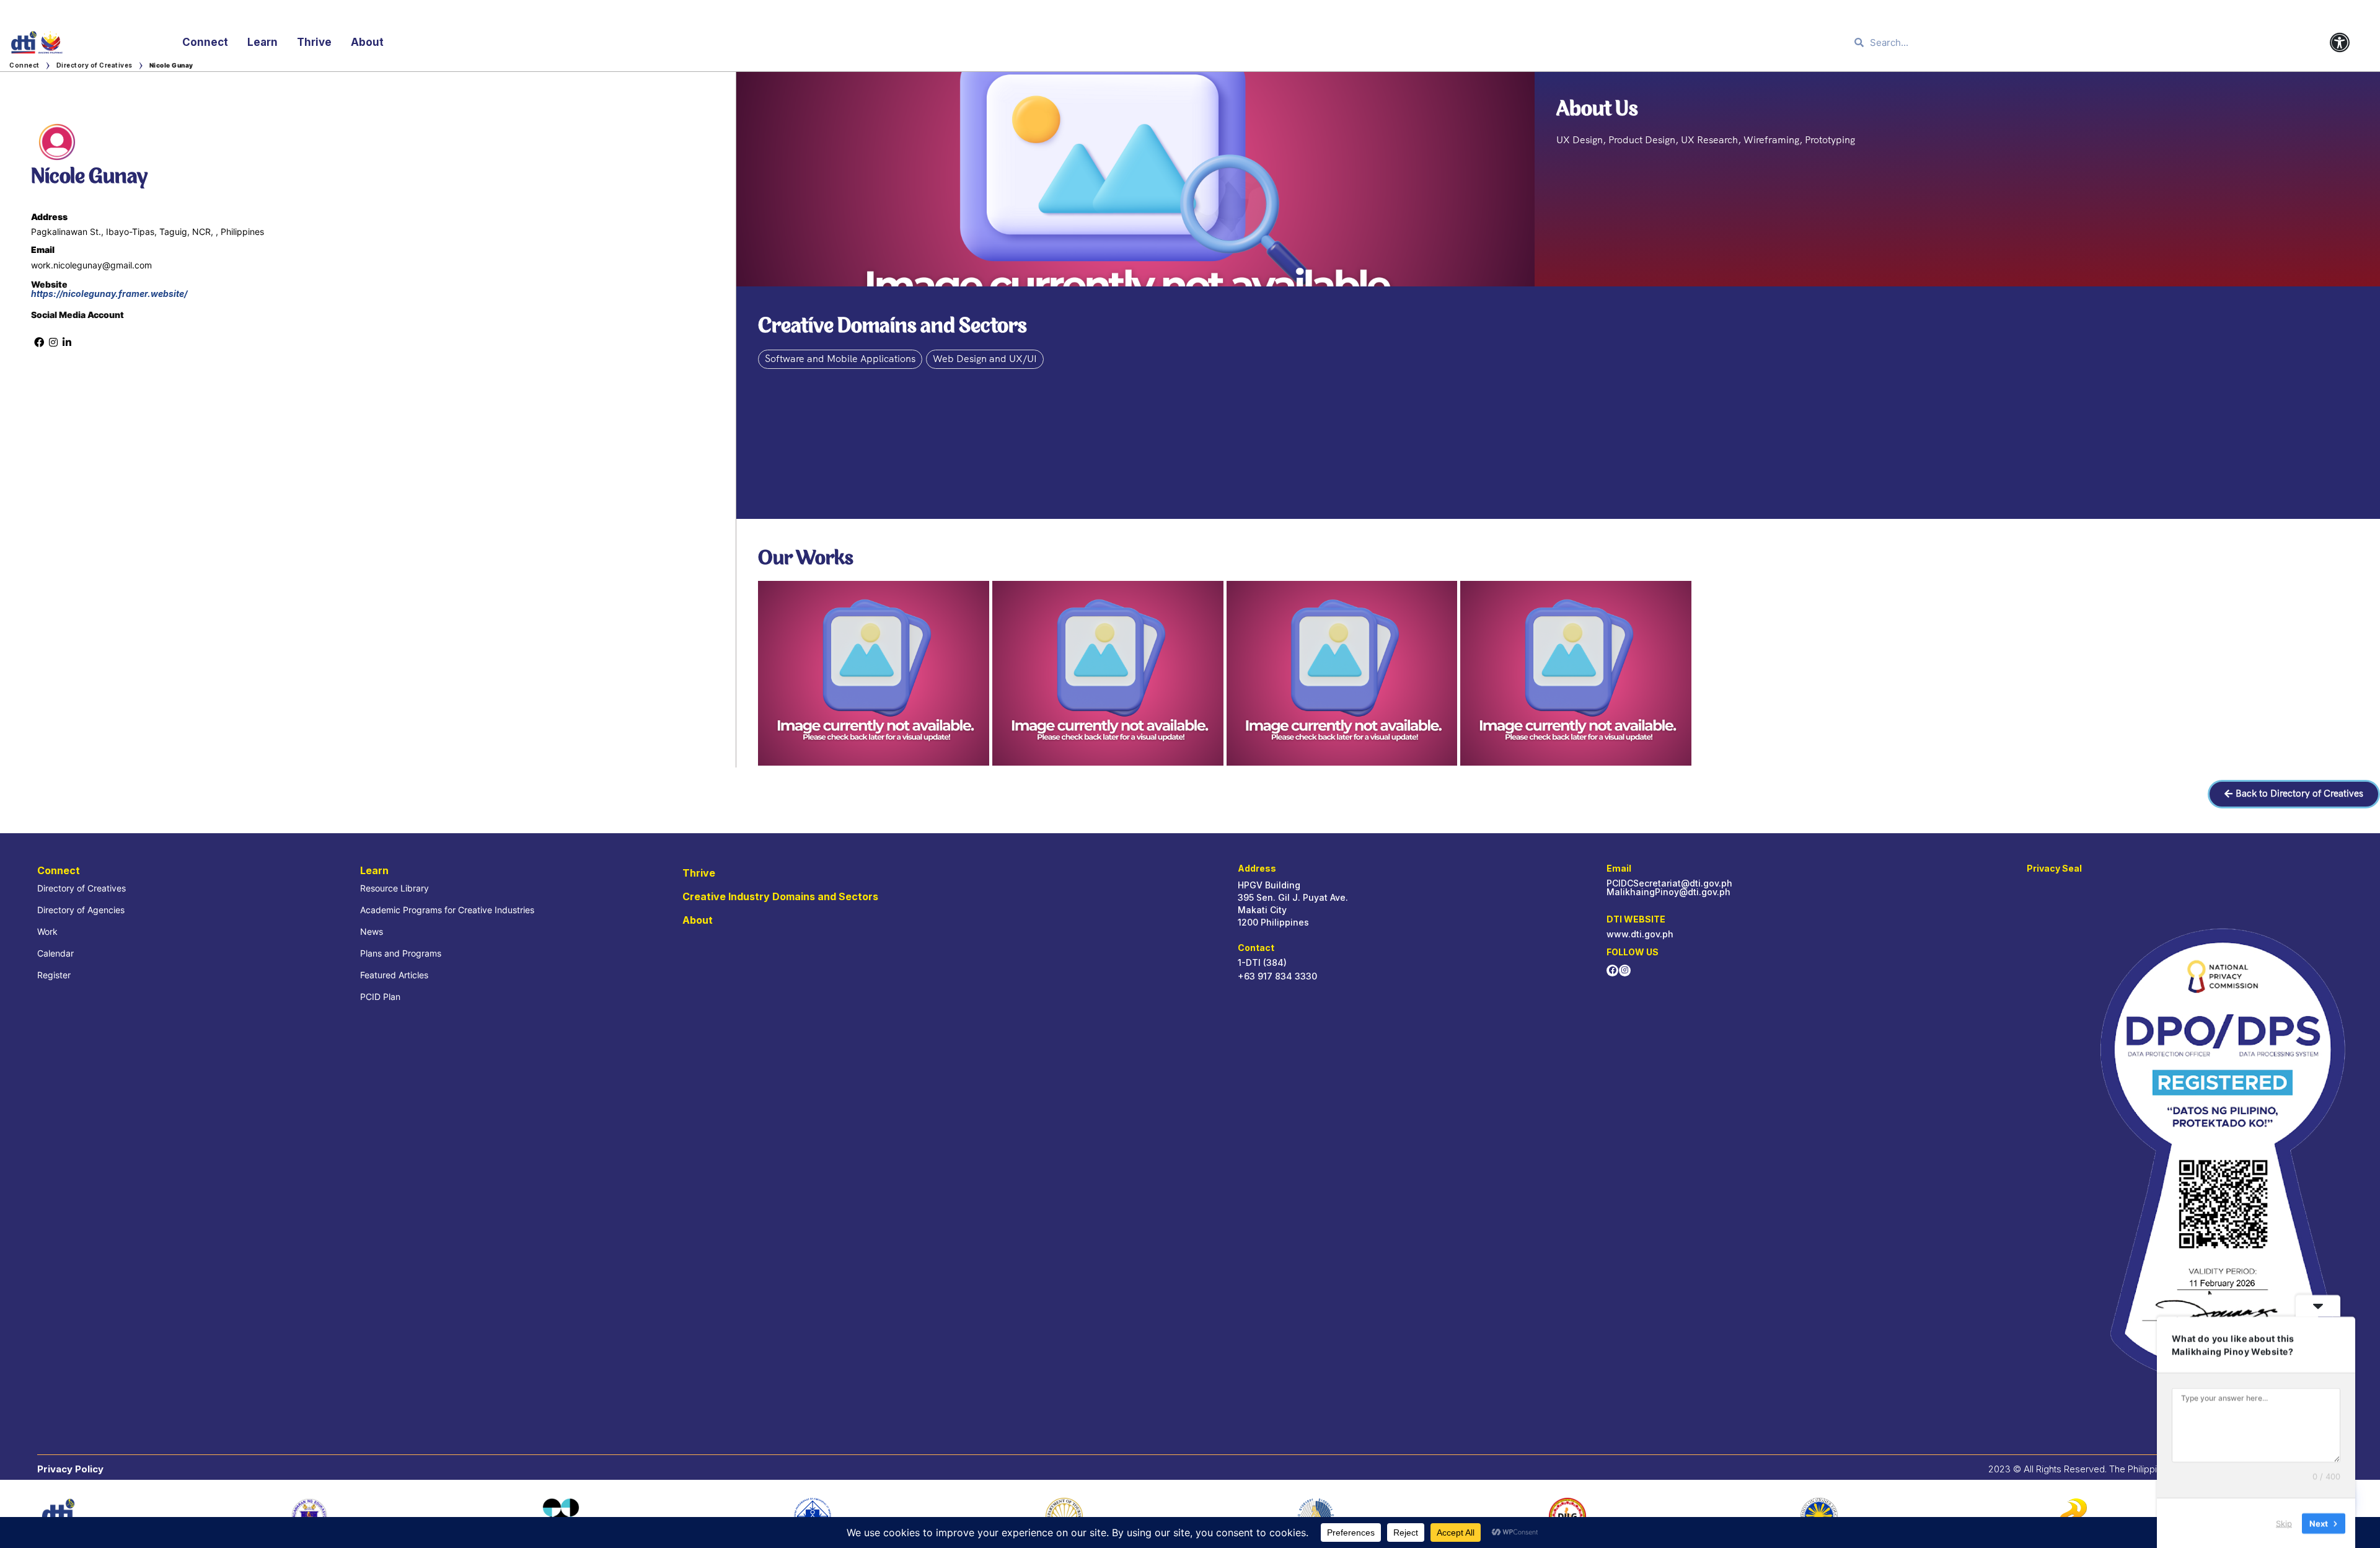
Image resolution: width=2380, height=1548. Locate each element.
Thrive (314, 42)
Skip (2284, 1523)
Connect (205, 42)
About (367, 42)
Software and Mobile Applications (840, 359)
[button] (2294, 794)
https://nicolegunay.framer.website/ (109, 294)
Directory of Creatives (95, 65)
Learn (262, 42)
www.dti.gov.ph (1640, 934)
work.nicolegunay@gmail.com (91, 265)
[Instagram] (1625, 971)
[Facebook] (1612, 971)
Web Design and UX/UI (985, 359)
